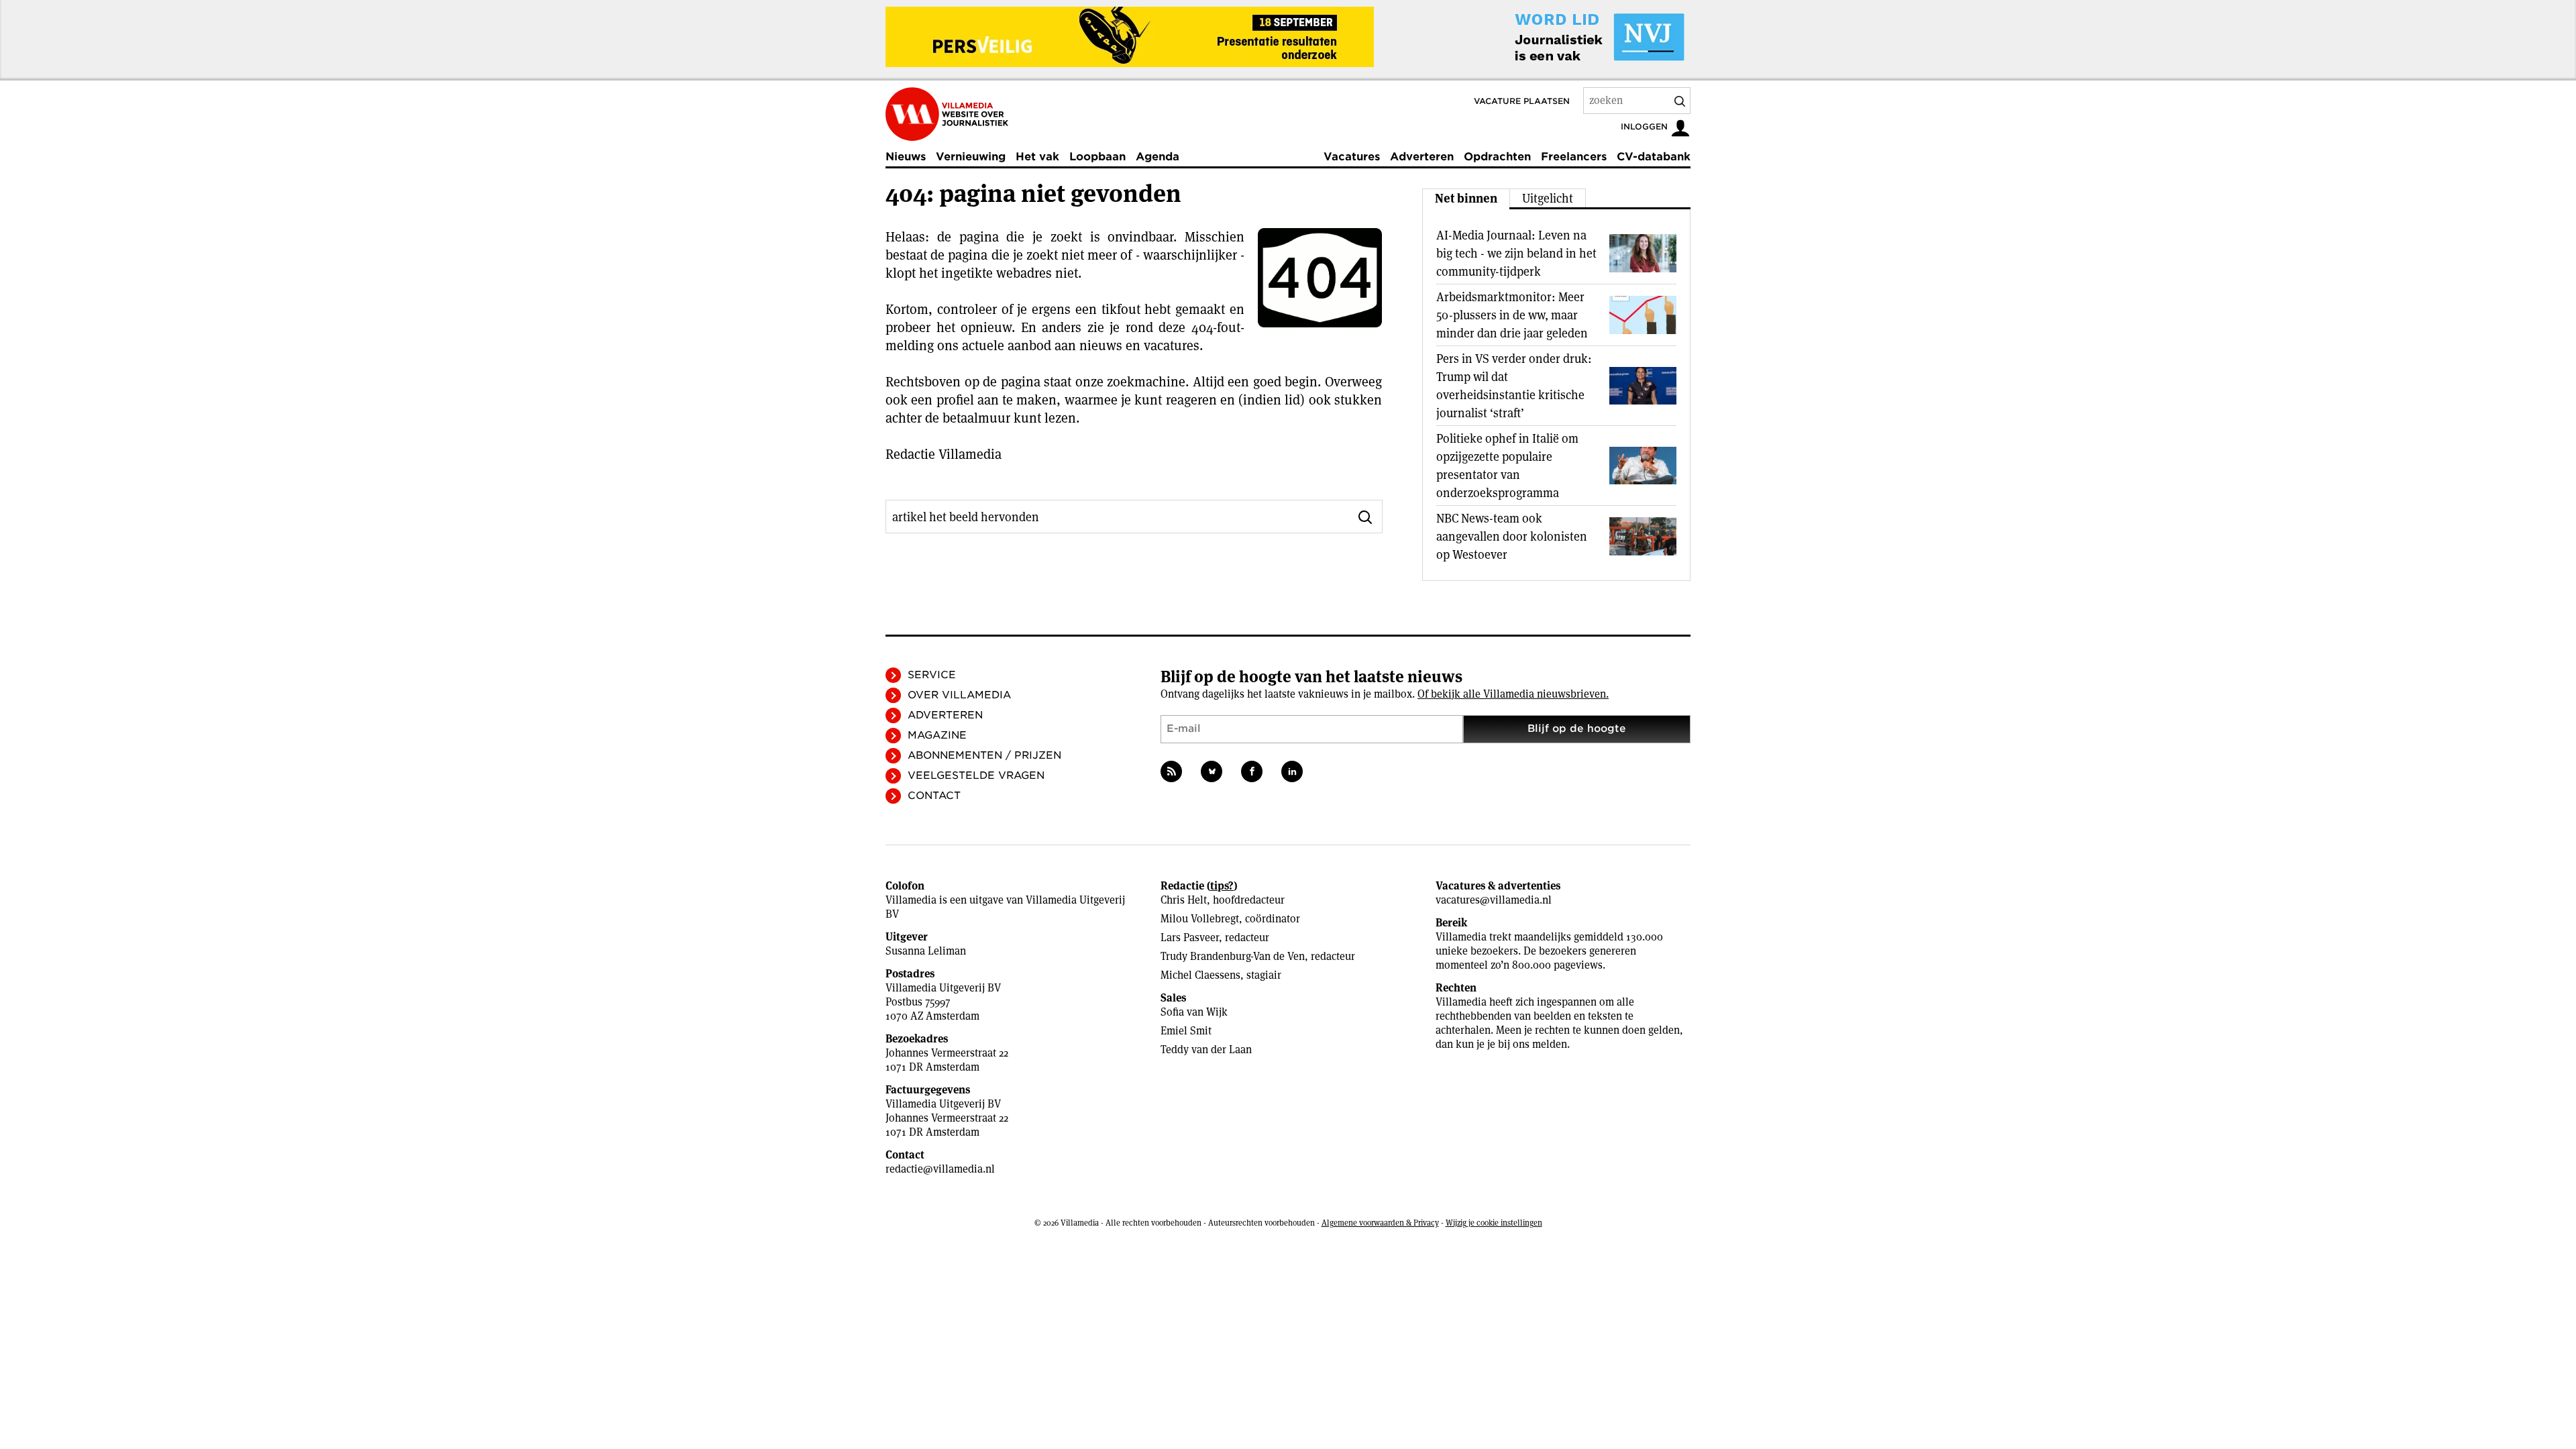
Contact (934, 796)
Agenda (1158, 157)
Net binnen (1466, 198)
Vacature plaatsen (1522, 101)
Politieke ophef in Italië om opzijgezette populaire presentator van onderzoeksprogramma (1507, 466)
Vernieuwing (971, 157)
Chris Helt (1184, 900)
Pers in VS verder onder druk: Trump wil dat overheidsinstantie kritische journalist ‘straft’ (1514, 386)
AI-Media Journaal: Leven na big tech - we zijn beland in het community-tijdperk (1516, 253)
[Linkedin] (1292, 771)
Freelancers (1574, 157)
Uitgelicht (1548, 198)
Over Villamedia (959, 695)
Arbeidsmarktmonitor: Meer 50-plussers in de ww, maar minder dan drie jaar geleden (1512, 315)
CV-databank (1654, 157)
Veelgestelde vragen (976, 775)
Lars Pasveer (1190, 937)
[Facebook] (1252, 771)
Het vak (1037, 157)
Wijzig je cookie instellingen (1494, 1223)
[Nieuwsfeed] (1171, 771)
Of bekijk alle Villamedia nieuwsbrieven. (1513, 694)
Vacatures (1352, 157)
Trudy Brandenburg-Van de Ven (1233, 956)
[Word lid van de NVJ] (1568, 37)
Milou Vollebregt (1200, 919)
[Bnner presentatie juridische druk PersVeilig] (1130, 37)
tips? (1222, 886)
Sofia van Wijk (1194, 1012)
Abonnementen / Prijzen (984, 755)
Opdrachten (1497, 157)
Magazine (937, 735)
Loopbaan (1097, 157)
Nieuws (906, 157)
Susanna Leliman (926, 951)
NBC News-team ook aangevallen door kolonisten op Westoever (1512, 536)
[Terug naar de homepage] (947, 114)
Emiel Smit (1186, 1031)
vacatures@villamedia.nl (1494, 900)
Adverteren (1422, 157)
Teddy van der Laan (1206, 1050)
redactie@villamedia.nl (940, 1169)
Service (932, 675)
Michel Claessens (1200, 975)
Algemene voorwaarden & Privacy (1380, 1223)
